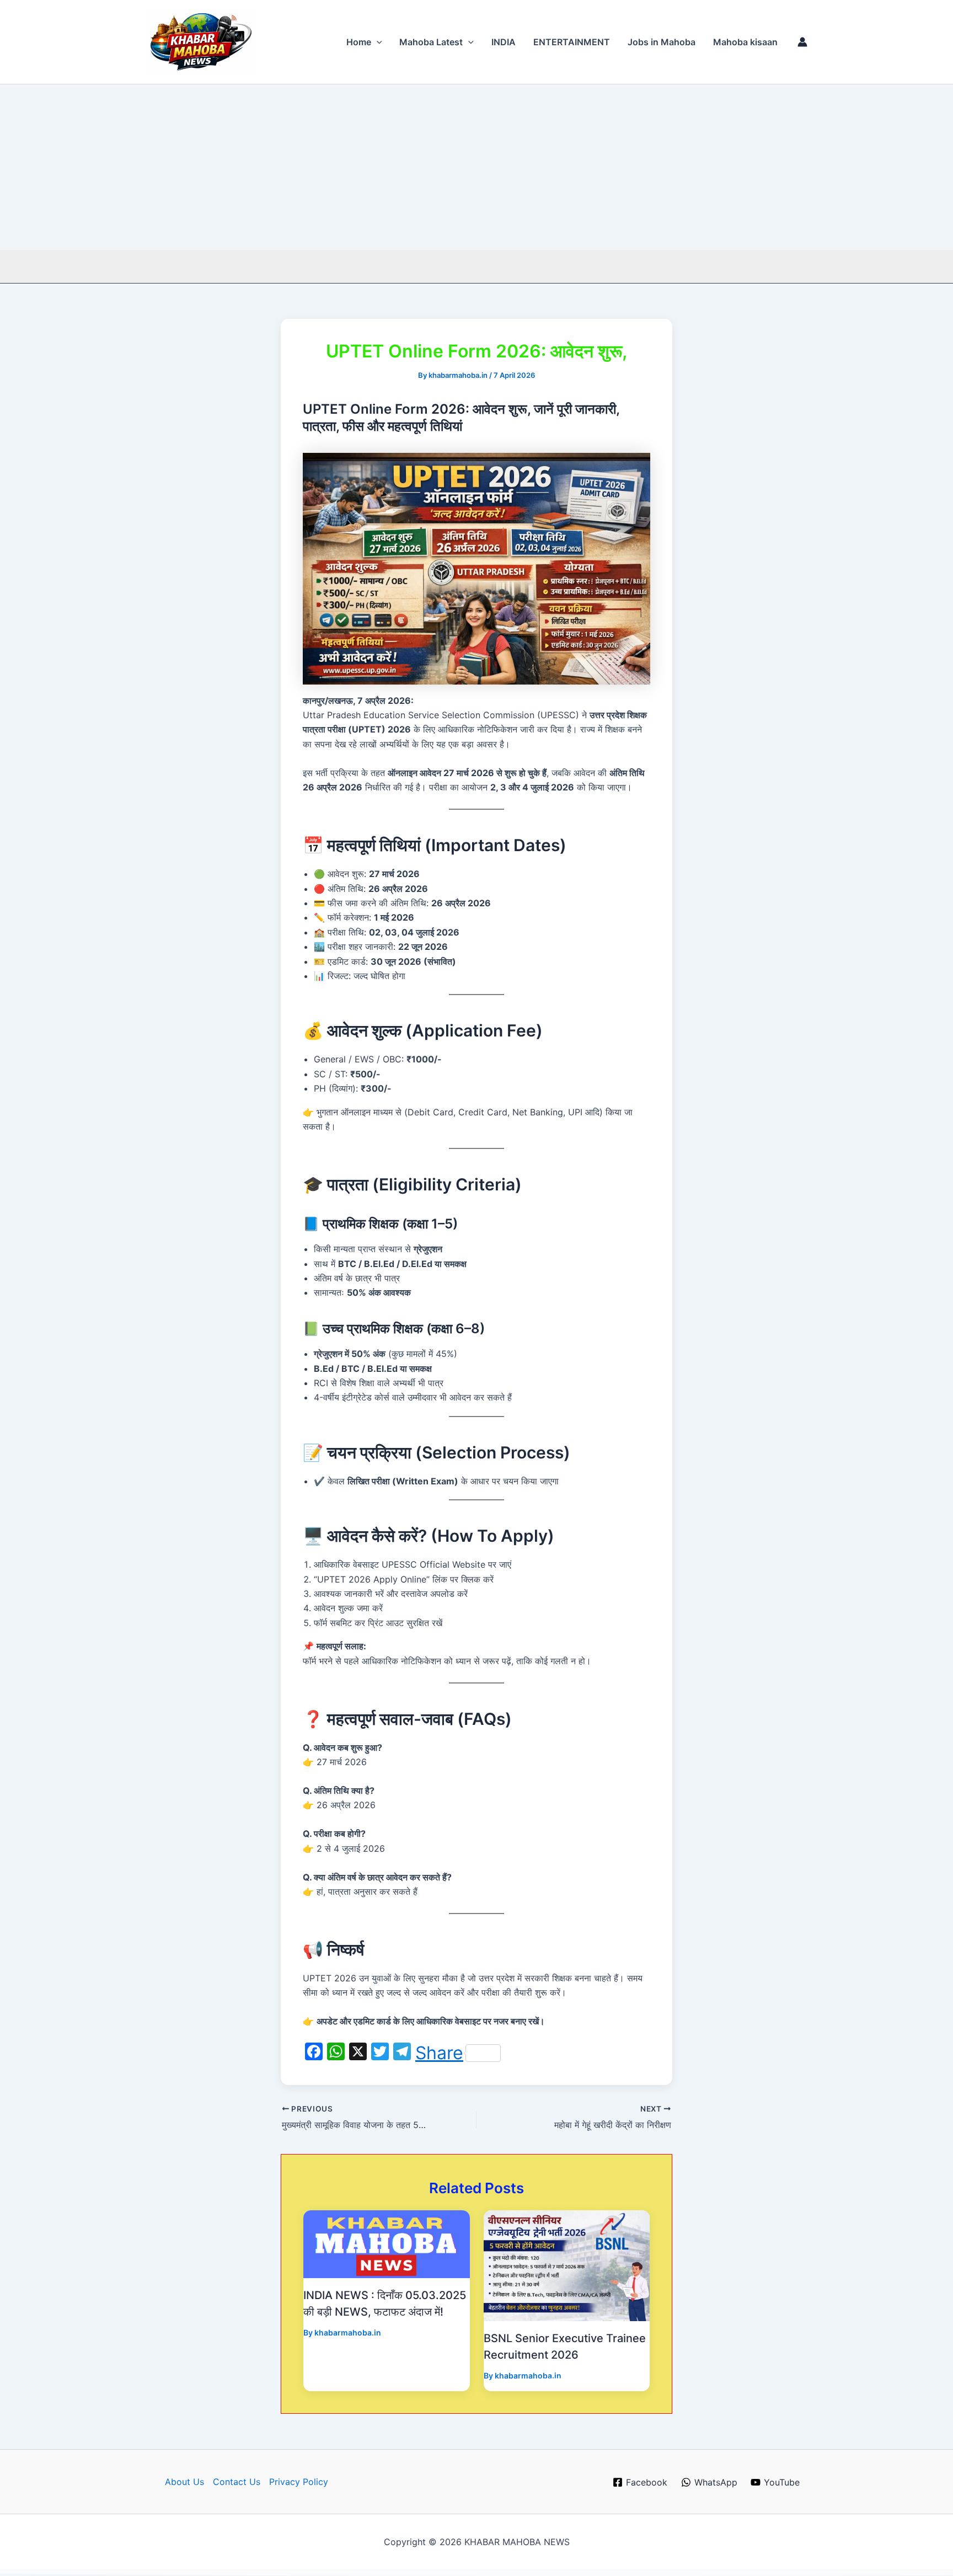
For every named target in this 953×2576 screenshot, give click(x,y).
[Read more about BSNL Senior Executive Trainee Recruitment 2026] (567, 2265)
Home (359, 42)
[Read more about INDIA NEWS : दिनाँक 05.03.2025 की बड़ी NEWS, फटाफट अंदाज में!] (387, 2243)
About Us (184, 2482)
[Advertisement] (476, 167)
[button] (377, 42)
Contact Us (237, 2482)
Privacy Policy (299, 2482)
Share (439, 2053)
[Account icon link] (802, 42)
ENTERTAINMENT (572, 42)
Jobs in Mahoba (662, 42)
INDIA (504, 42)
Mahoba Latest (431, 42)
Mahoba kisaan (745, 42)
